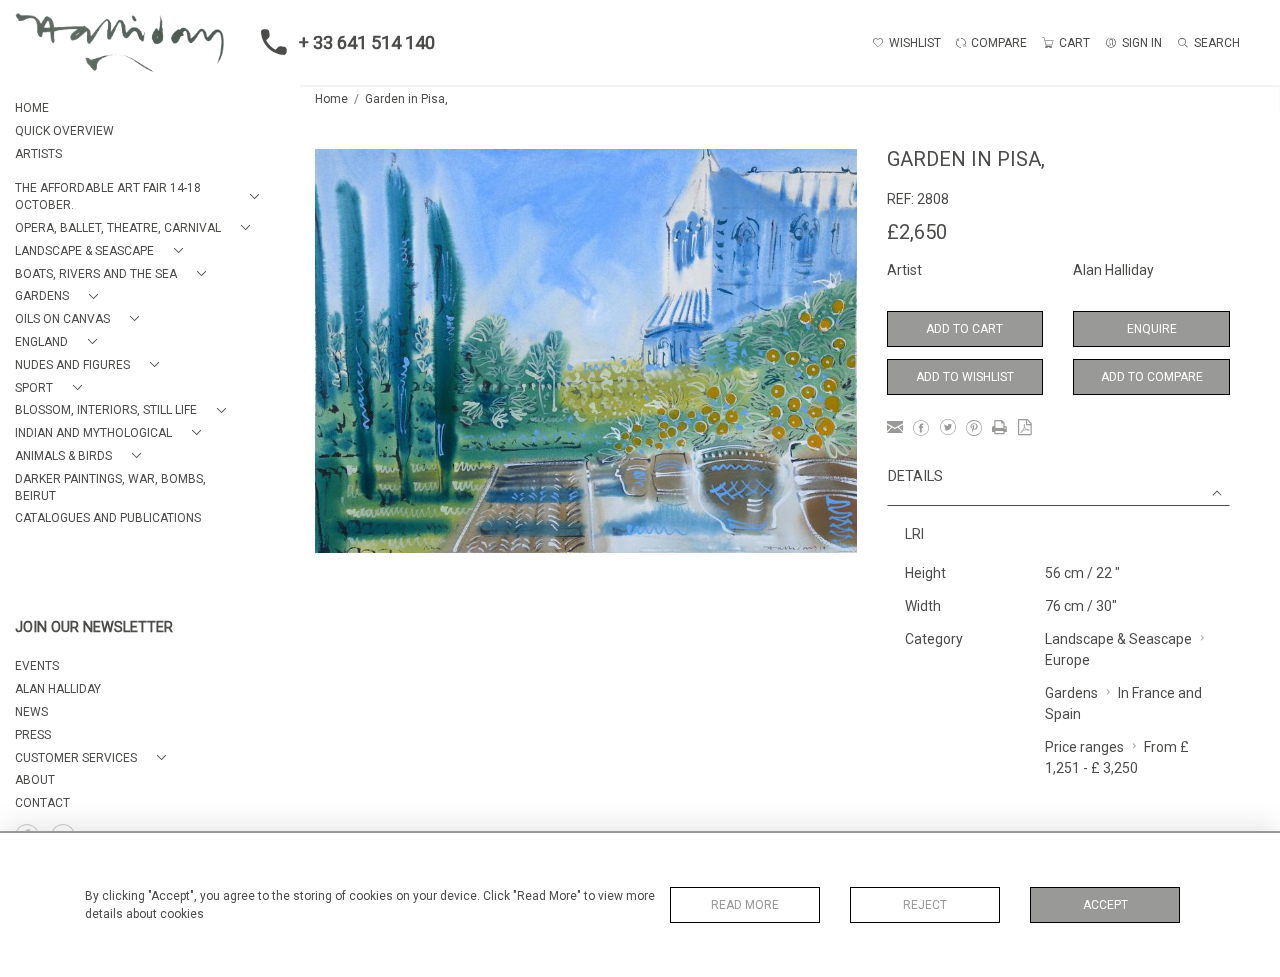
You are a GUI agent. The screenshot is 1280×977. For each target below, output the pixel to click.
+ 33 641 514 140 (367, 42)
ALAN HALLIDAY (58, 689)
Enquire (1152, 329)
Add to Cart (964, 329)
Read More (745, 905)
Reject (925, 905)
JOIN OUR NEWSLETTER (94, 627)
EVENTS (37, 666)
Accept (1105, 905)
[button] (141, 197)
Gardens (1071, 693)
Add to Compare (1152, 377)
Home (331, 99)
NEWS (31, 712)
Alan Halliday (1113, 270)
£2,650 (917, 232)
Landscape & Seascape (1118, 639)
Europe (1067, 660)
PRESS (33, 735)
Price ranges (1084, 747)
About (35, 780)
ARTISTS (38, 154)
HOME (32, 108)
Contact (42, 803)
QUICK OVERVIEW (64, 131)
